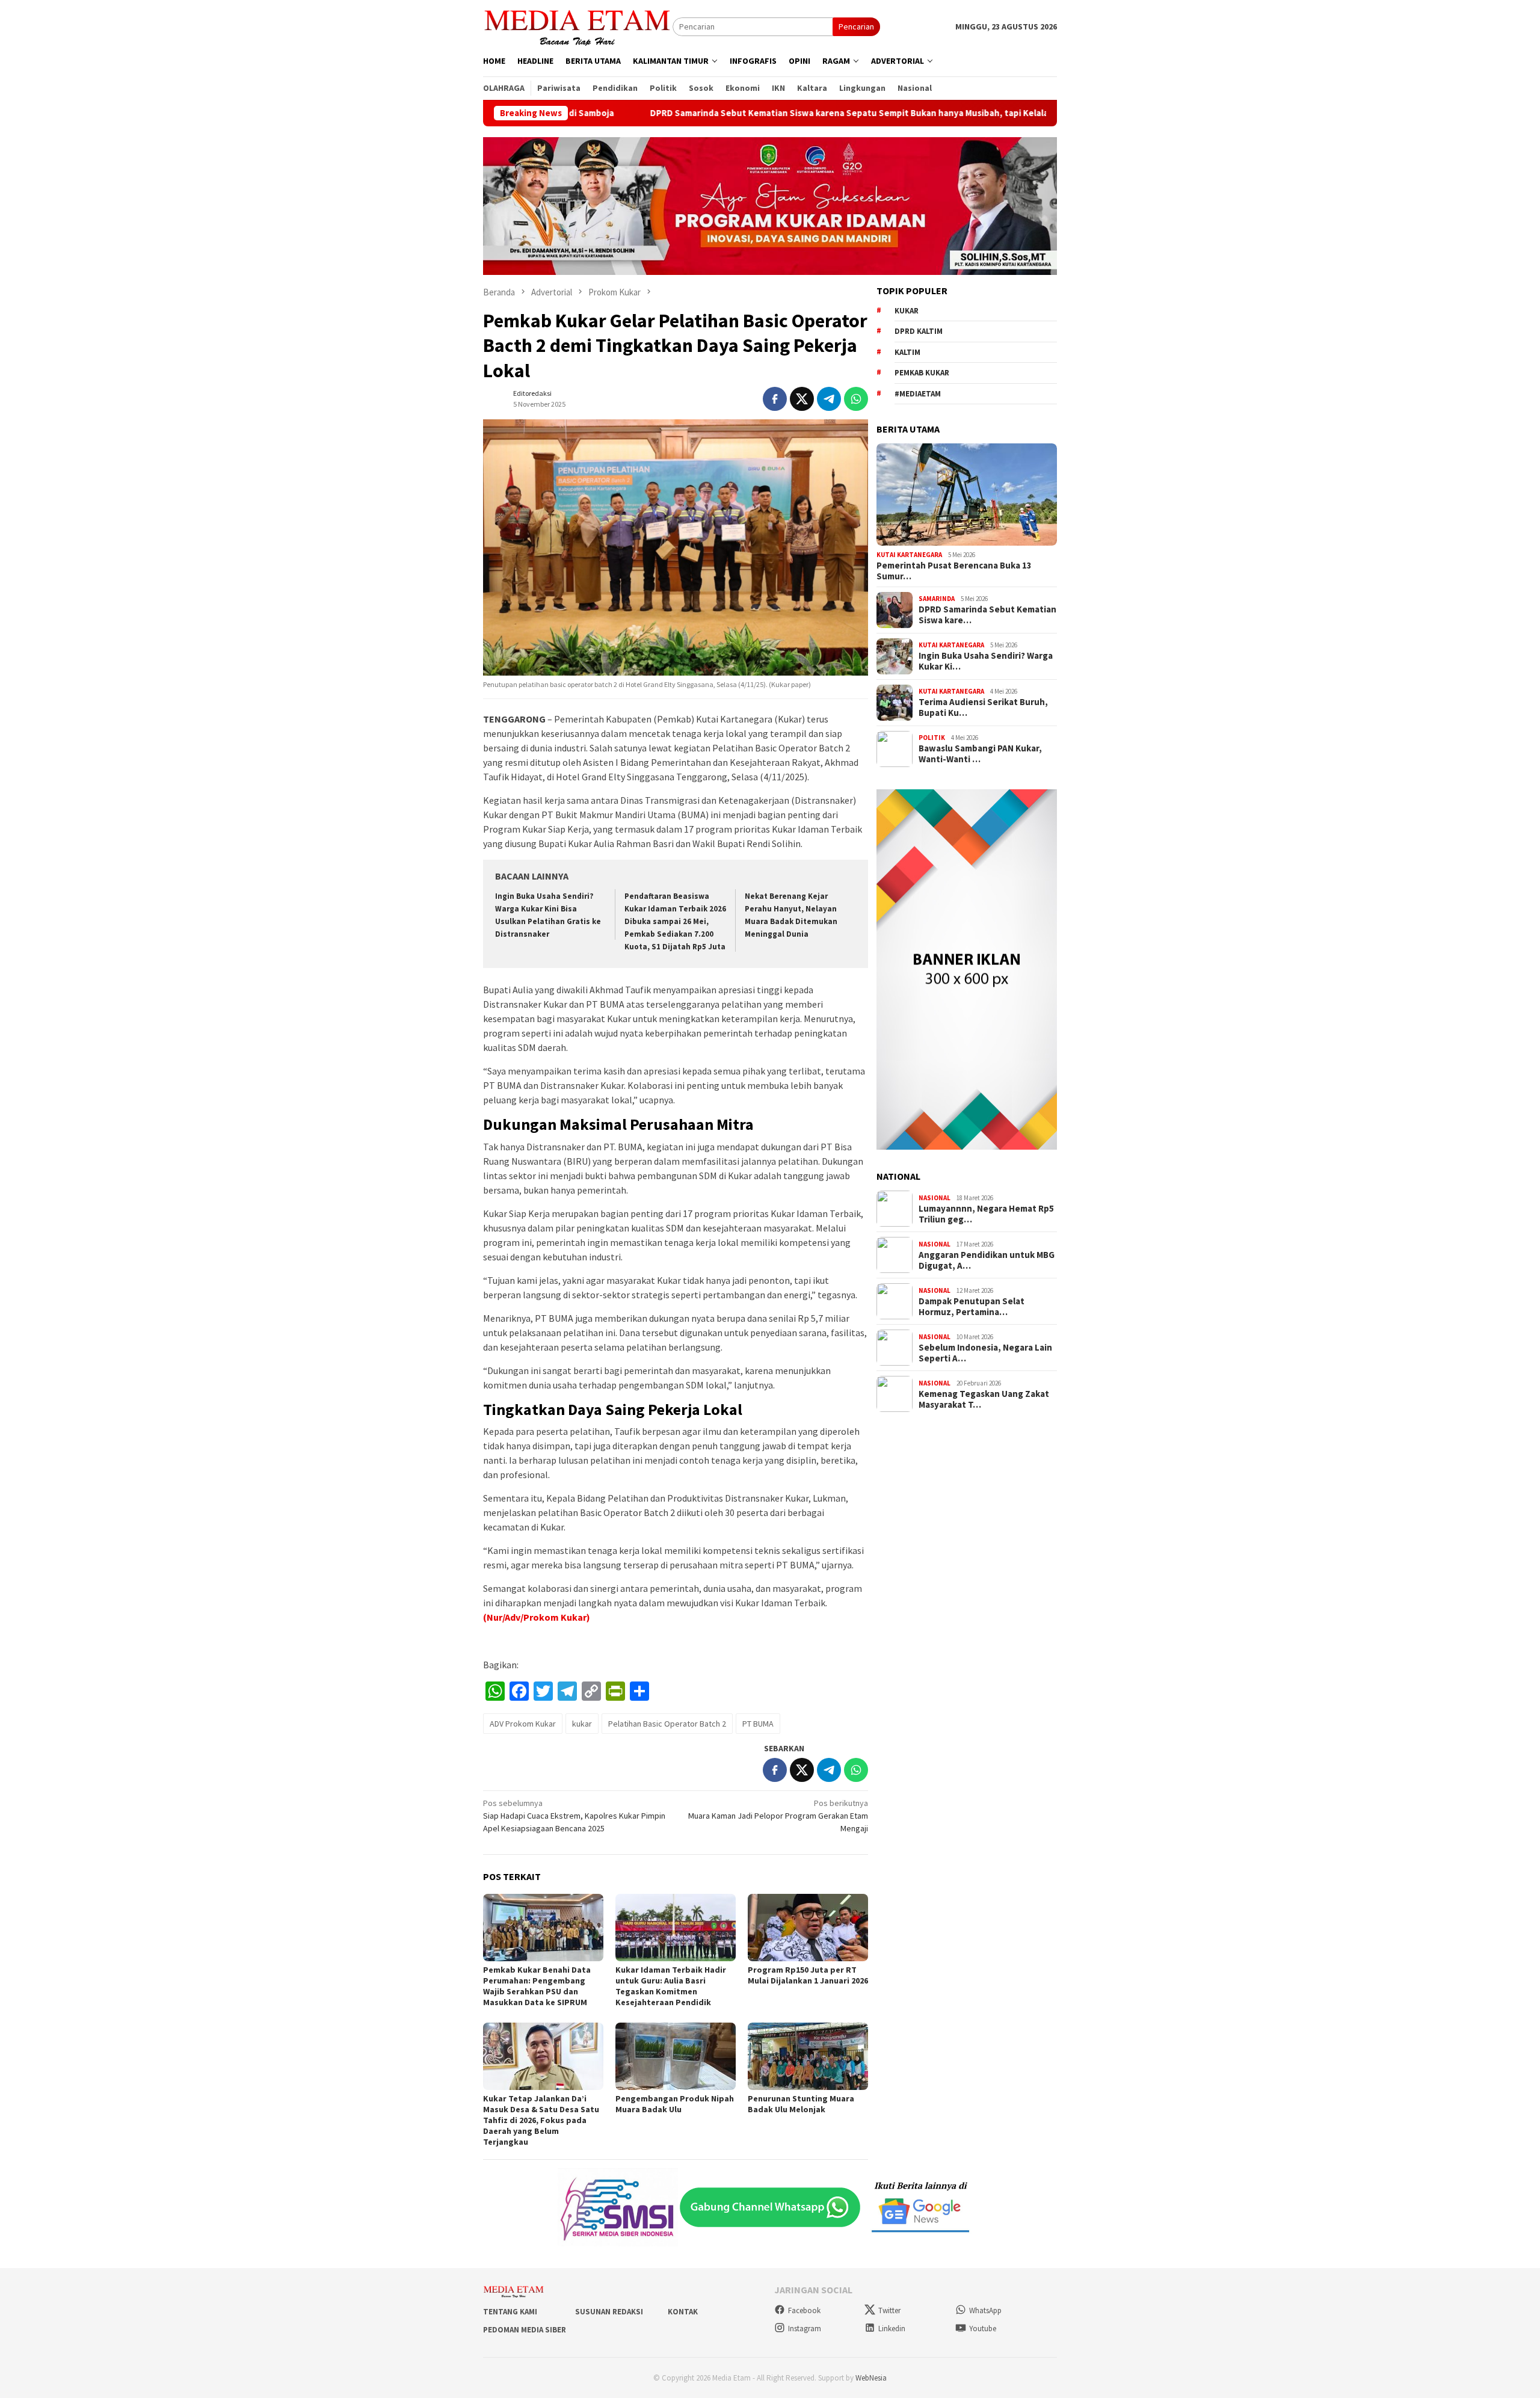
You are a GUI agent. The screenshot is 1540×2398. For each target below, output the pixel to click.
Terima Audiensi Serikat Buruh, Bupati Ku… (983, 707)
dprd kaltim (919, 331)
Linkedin (892, 2329)
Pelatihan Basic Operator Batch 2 (667, 1724)
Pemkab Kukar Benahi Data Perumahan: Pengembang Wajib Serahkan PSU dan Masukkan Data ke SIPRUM (537, 1986)
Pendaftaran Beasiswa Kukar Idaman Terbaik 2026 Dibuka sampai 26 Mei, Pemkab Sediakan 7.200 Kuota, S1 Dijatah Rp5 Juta (675, 921)
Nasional (935, 1198)
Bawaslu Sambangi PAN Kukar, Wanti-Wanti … (980, 754)
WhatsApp (985, 2310)
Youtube (983, 2329)
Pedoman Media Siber (525, 2330)
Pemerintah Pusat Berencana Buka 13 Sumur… (954, 571)
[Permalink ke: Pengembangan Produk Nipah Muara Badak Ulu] (676, 2056)
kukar (582, 1724)
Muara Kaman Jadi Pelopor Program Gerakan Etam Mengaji (778, 1816)
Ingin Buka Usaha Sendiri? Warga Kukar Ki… (986, 661)
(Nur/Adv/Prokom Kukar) (537, 1617)
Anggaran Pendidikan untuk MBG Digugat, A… (987, 1260)
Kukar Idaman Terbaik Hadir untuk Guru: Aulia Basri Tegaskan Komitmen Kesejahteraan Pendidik (671, 1986)
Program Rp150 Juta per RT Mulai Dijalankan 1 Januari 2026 (808, 1975)
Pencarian (856, 26)
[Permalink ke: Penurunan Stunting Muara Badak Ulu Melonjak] (808, 2056)
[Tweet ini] (802, 399)
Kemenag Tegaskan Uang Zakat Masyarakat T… (984, 1399)
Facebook (804, 2310)
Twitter (889, 2310)
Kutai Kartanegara (909, 555)
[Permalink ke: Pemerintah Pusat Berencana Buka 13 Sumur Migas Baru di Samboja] (967, 495)
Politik (932, 738)
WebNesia (871, 2378)
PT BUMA (758, 1724)
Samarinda (937, 599)
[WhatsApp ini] (856, 399)
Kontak (683, 2312)
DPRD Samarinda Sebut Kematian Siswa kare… (987, 615)
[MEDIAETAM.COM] (578, 26)
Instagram (805, 2329)
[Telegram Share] (829, 399)
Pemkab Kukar (922, 373)
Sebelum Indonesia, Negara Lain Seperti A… (985, 1353)
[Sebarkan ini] (775, 399)
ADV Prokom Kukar (523, 1724)
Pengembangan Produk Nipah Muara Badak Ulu (675, 2104)
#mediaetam (918, 394)
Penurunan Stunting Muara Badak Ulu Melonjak (801, 2104)
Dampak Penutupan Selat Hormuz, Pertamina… (972, 1307)
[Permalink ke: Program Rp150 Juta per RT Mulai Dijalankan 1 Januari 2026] (808, 1928)
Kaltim (907, 352)
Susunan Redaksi (609, 2312)
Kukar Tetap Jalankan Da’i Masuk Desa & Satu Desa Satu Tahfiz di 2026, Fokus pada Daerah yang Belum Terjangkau (541, 2120)
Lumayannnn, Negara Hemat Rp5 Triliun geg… (986, 1214)
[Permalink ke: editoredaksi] (495, 398)
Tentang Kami (510, 2312)
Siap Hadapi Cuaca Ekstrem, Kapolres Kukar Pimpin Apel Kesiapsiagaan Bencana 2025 (574, 1816)
